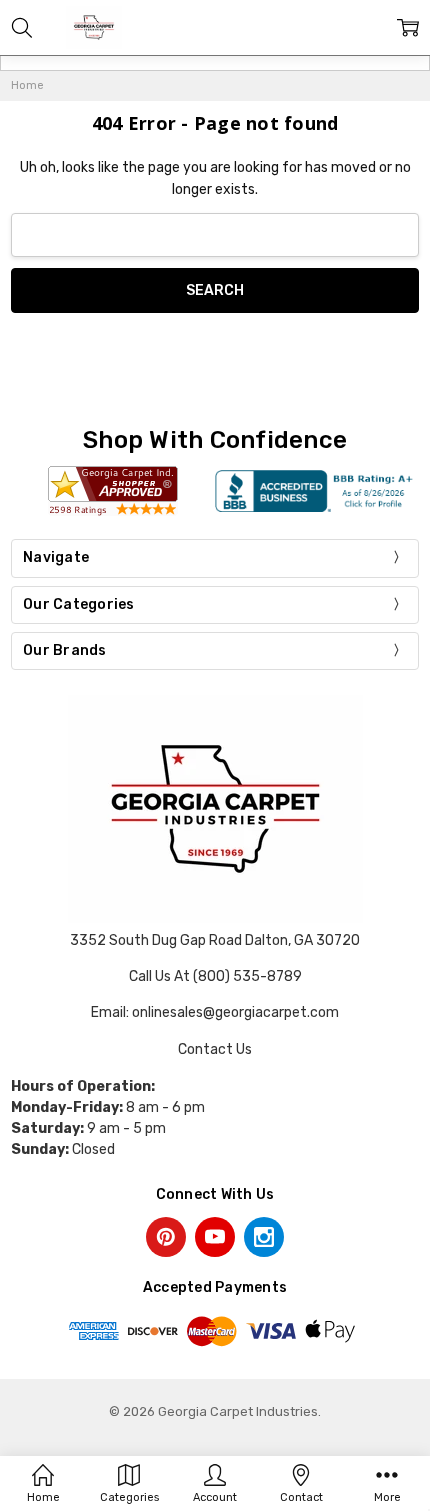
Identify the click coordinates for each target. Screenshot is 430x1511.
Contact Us (215, 1049)
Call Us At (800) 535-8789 (215, 976)
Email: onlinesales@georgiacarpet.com (215, 1012)
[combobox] (215, 235)
